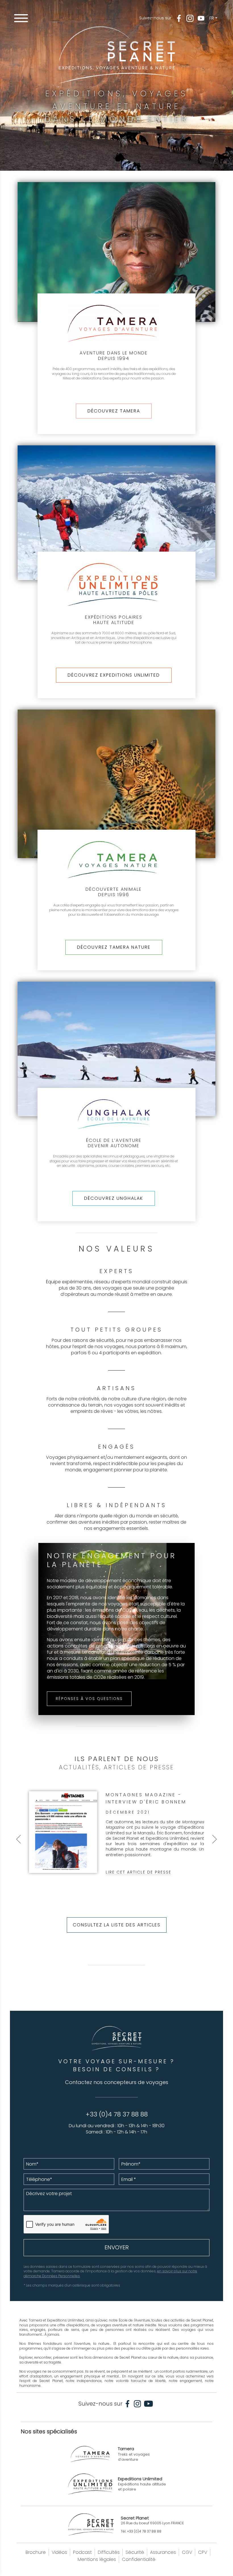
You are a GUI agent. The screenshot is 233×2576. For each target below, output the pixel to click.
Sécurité (135, 2552)
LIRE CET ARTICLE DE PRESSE (139, 1872)
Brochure (36, 2552)
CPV (203, 2552)
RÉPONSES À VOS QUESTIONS (89, 1699)
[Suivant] (215, 1839)
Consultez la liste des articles (117, 1925)
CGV (187, 2552)
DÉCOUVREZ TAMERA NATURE (114, 947)
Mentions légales (97, 2559)
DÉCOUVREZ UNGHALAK (114, 1198)
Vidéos (59, 2552)
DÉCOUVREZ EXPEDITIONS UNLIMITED (114, 675)
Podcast (82, 2552)
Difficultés (109, 2552)
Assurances (163, 2552)
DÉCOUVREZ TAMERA (114, 411)
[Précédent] (18, 1839)
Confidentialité (139, 2559)
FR (212, 18)
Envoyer (117, 2247)
